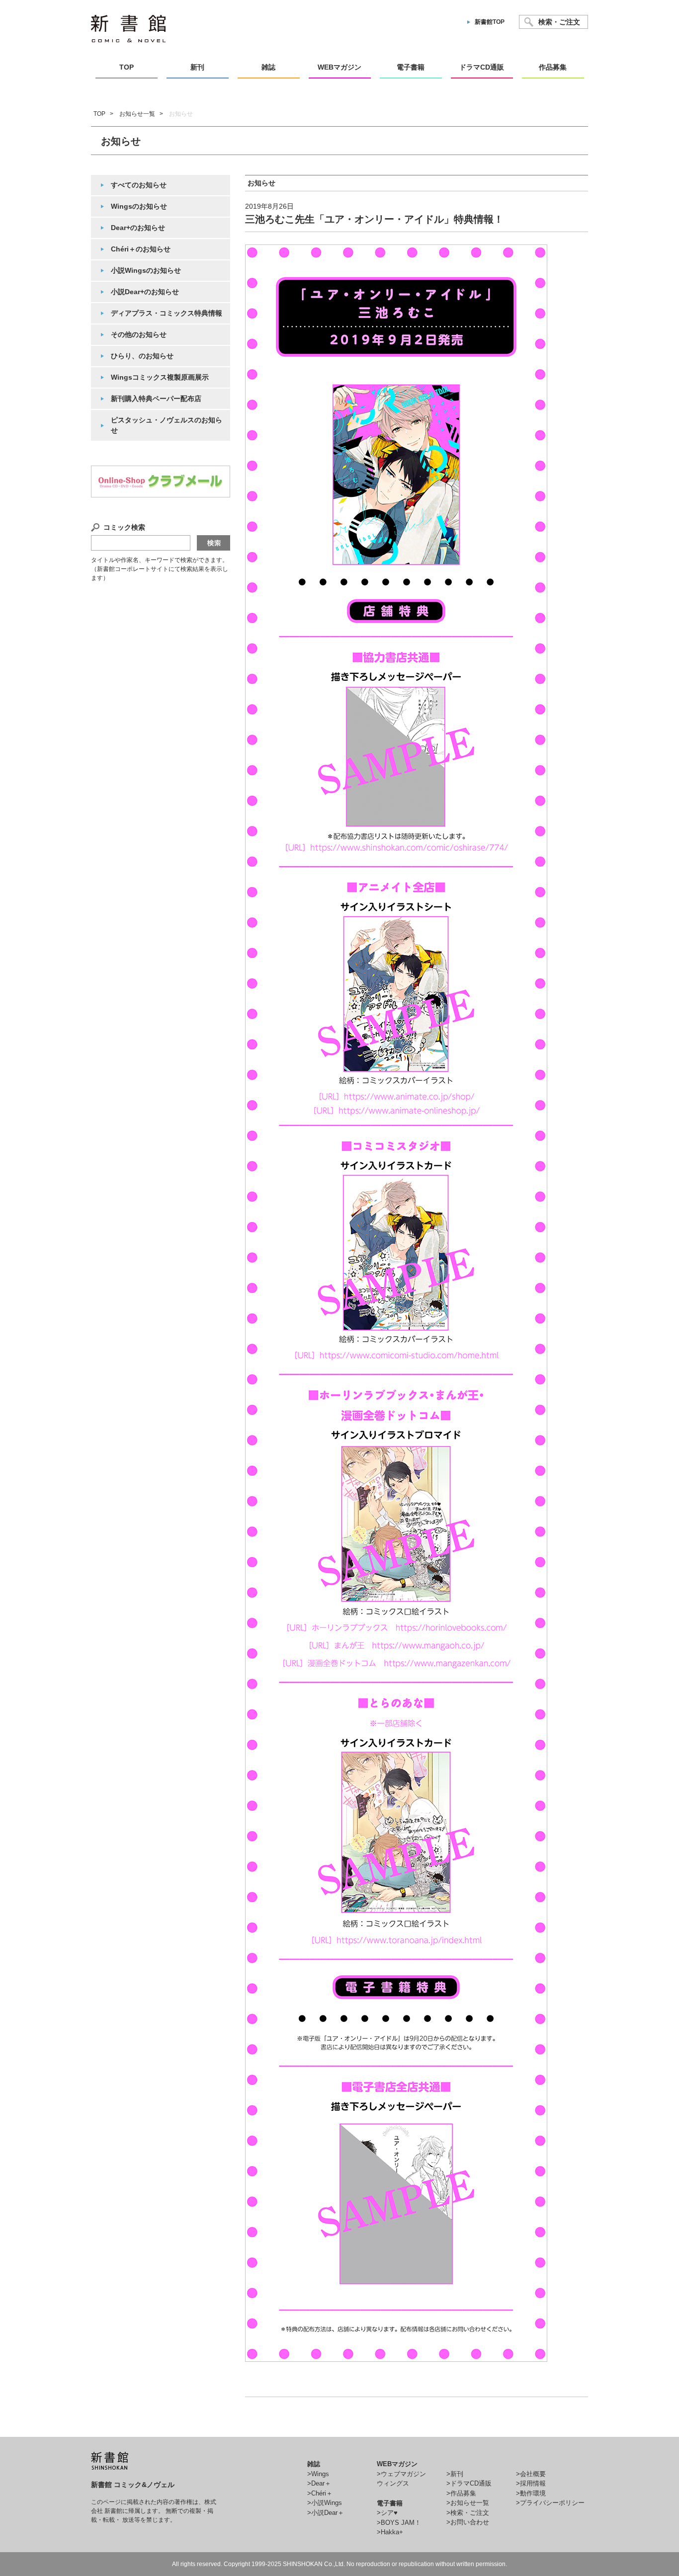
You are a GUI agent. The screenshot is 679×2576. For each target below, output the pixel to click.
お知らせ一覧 (137, 114)
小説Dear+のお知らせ (145, 292)
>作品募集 (461, 2493)
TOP (99, 114)
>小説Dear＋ (326, 2513)
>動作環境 (531, 2493)
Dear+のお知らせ (138, 228)
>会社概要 (531, 2474)
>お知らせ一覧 (468, 2503)
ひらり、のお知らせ (142, 356)
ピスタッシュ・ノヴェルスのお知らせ (167, 425)
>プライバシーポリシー (550, 2503)
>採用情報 (531, 2483)
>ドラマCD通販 (469, 2483)
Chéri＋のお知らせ (141, 249)
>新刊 (455, 2474)
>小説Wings (325, 2503)
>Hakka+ (390, 2532)
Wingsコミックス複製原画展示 (160, 377)
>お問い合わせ (468, 2522)
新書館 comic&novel (128, 29)
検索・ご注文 (559, 22)
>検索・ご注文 (468, 2513)
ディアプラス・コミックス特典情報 (167, 313)
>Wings (318, 2474)
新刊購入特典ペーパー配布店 (156, 399)
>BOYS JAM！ (399, 2523)
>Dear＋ (319, 2483)
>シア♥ (387, 2513)
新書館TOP (490, 22)
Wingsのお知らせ (139, 206)
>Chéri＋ (320, 2493)
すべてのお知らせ (139, 185)
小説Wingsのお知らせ (146, 270)
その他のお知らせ (139, 334)
